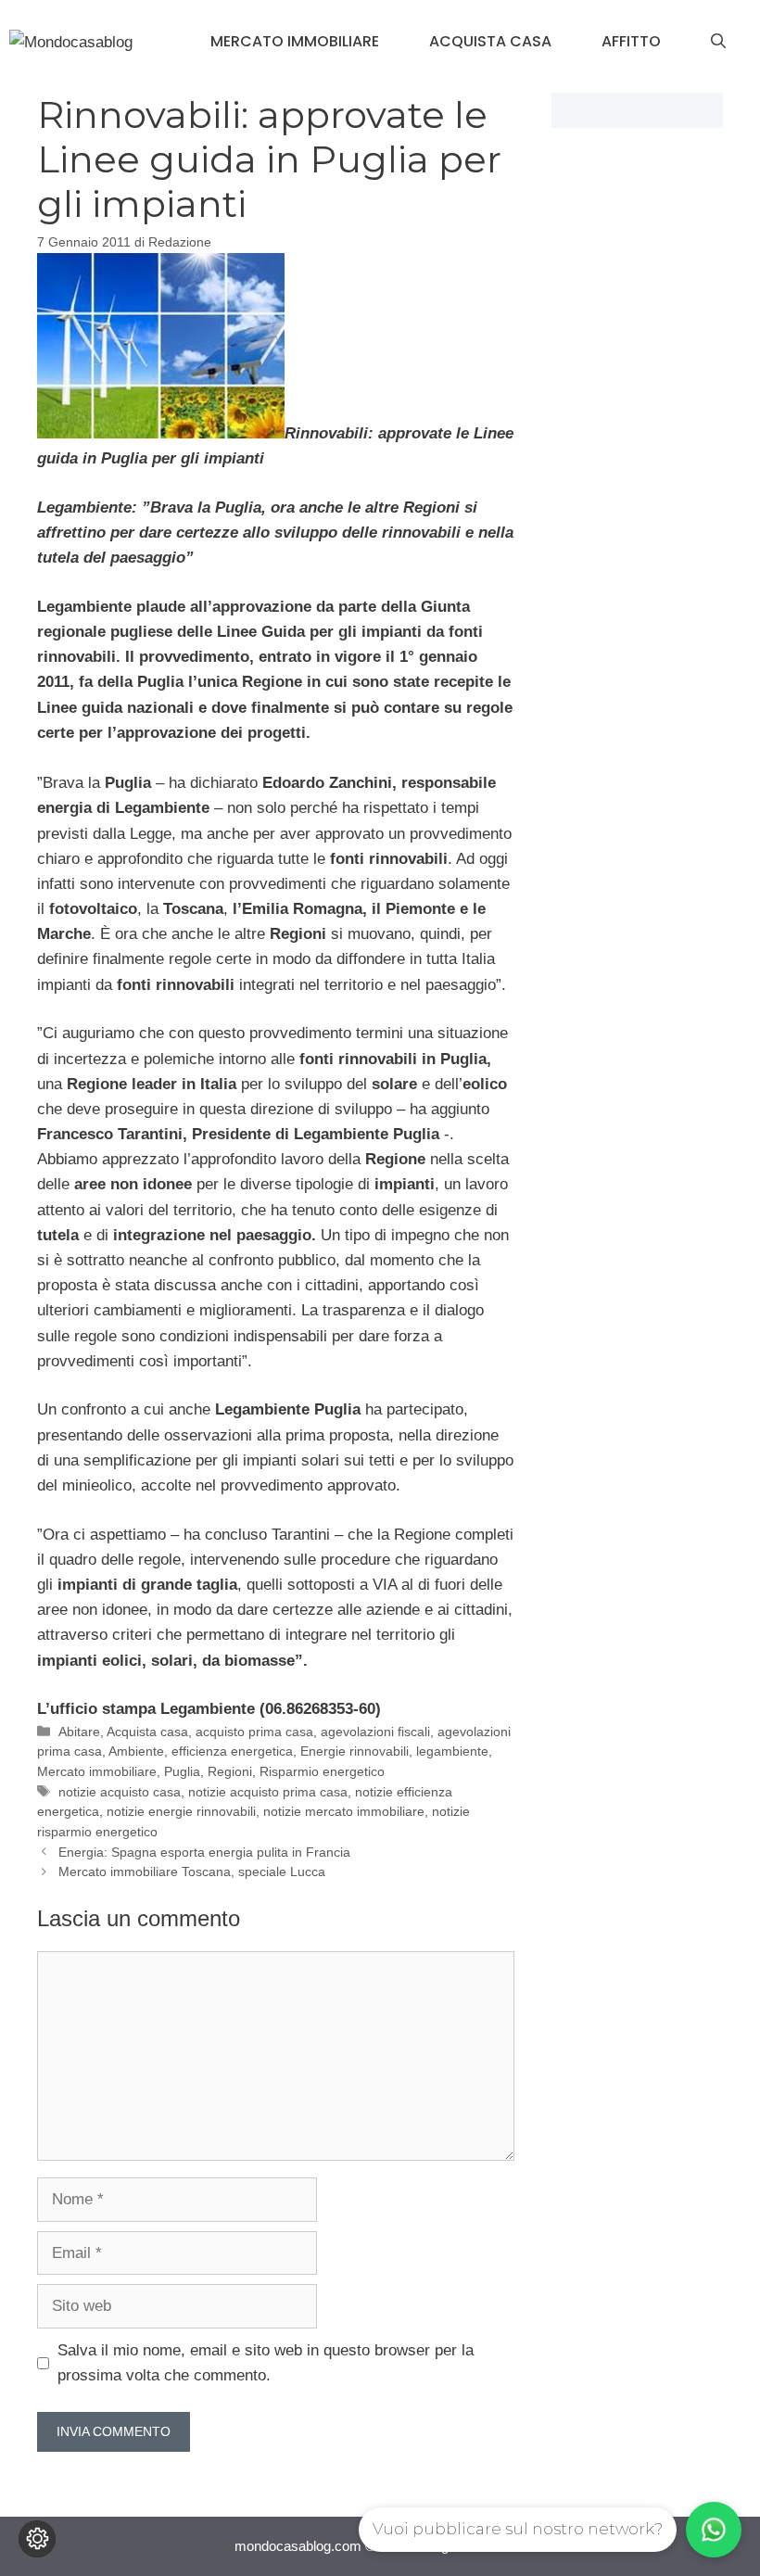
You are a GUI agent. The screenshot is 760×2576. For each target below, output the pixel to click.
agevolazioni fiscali (375, 1732)
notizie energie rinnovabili (181, 1811)
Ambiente (136, 1751)
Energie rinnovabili (355, 1751)
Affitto (631, 41)
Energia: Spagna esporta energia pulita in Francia (204, 1852)
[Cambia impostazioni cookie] (37, 2539)
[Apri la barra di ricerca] (718, 42)
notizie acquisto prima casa (268, 1792)
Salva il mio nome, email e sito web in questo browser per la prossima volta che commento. (266, 2363)
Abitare (79, 1732)
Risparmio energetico (322, 1771)
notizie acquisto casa (120, 1792)
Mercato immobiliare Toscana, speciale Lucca (192, 1872)
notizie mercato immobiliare (344, 1811)
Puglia (182, 1771)
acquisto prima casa (254, 1732)
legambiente (452, 1751)
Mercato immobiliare (295, 41)
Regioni (230, 1771)
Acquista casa (490, 41)
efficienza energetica (232, 1751)
